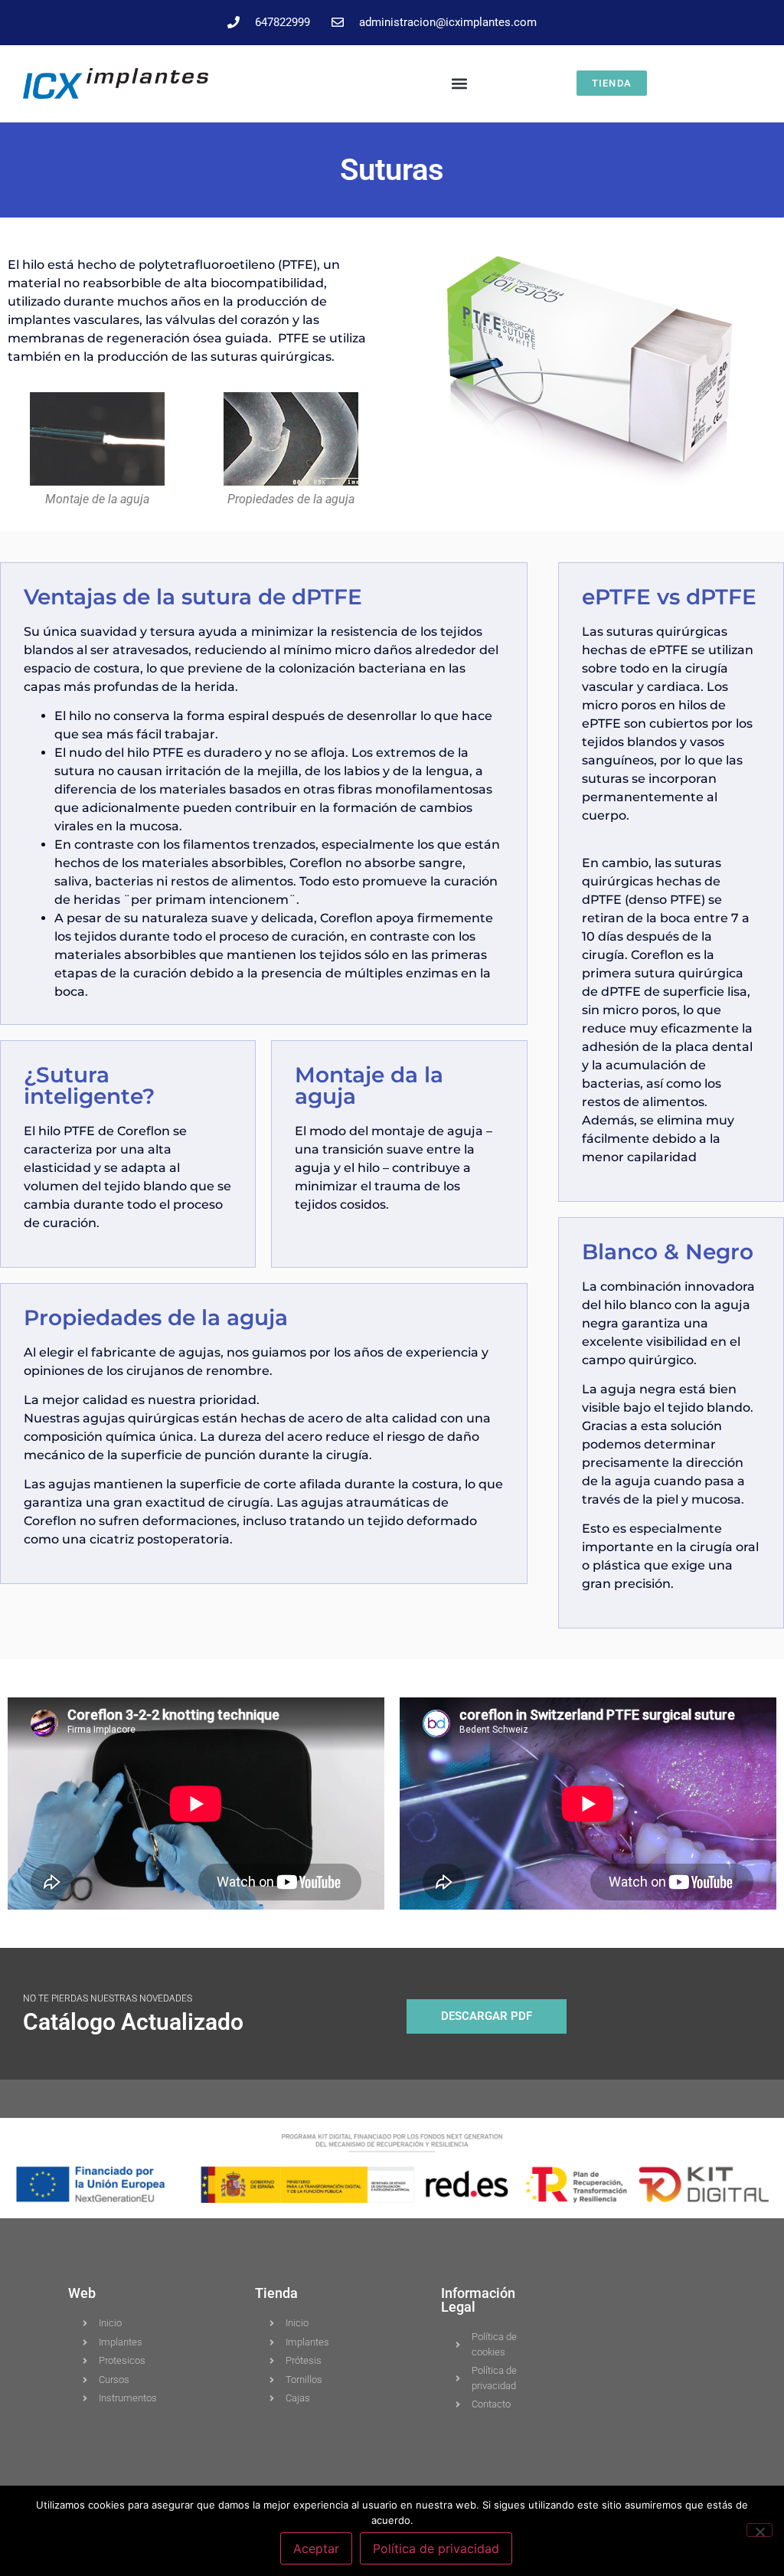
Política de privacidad (436, 2548)
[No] (759, 2530)
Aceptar (316, 2548)
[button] (460, 83)
